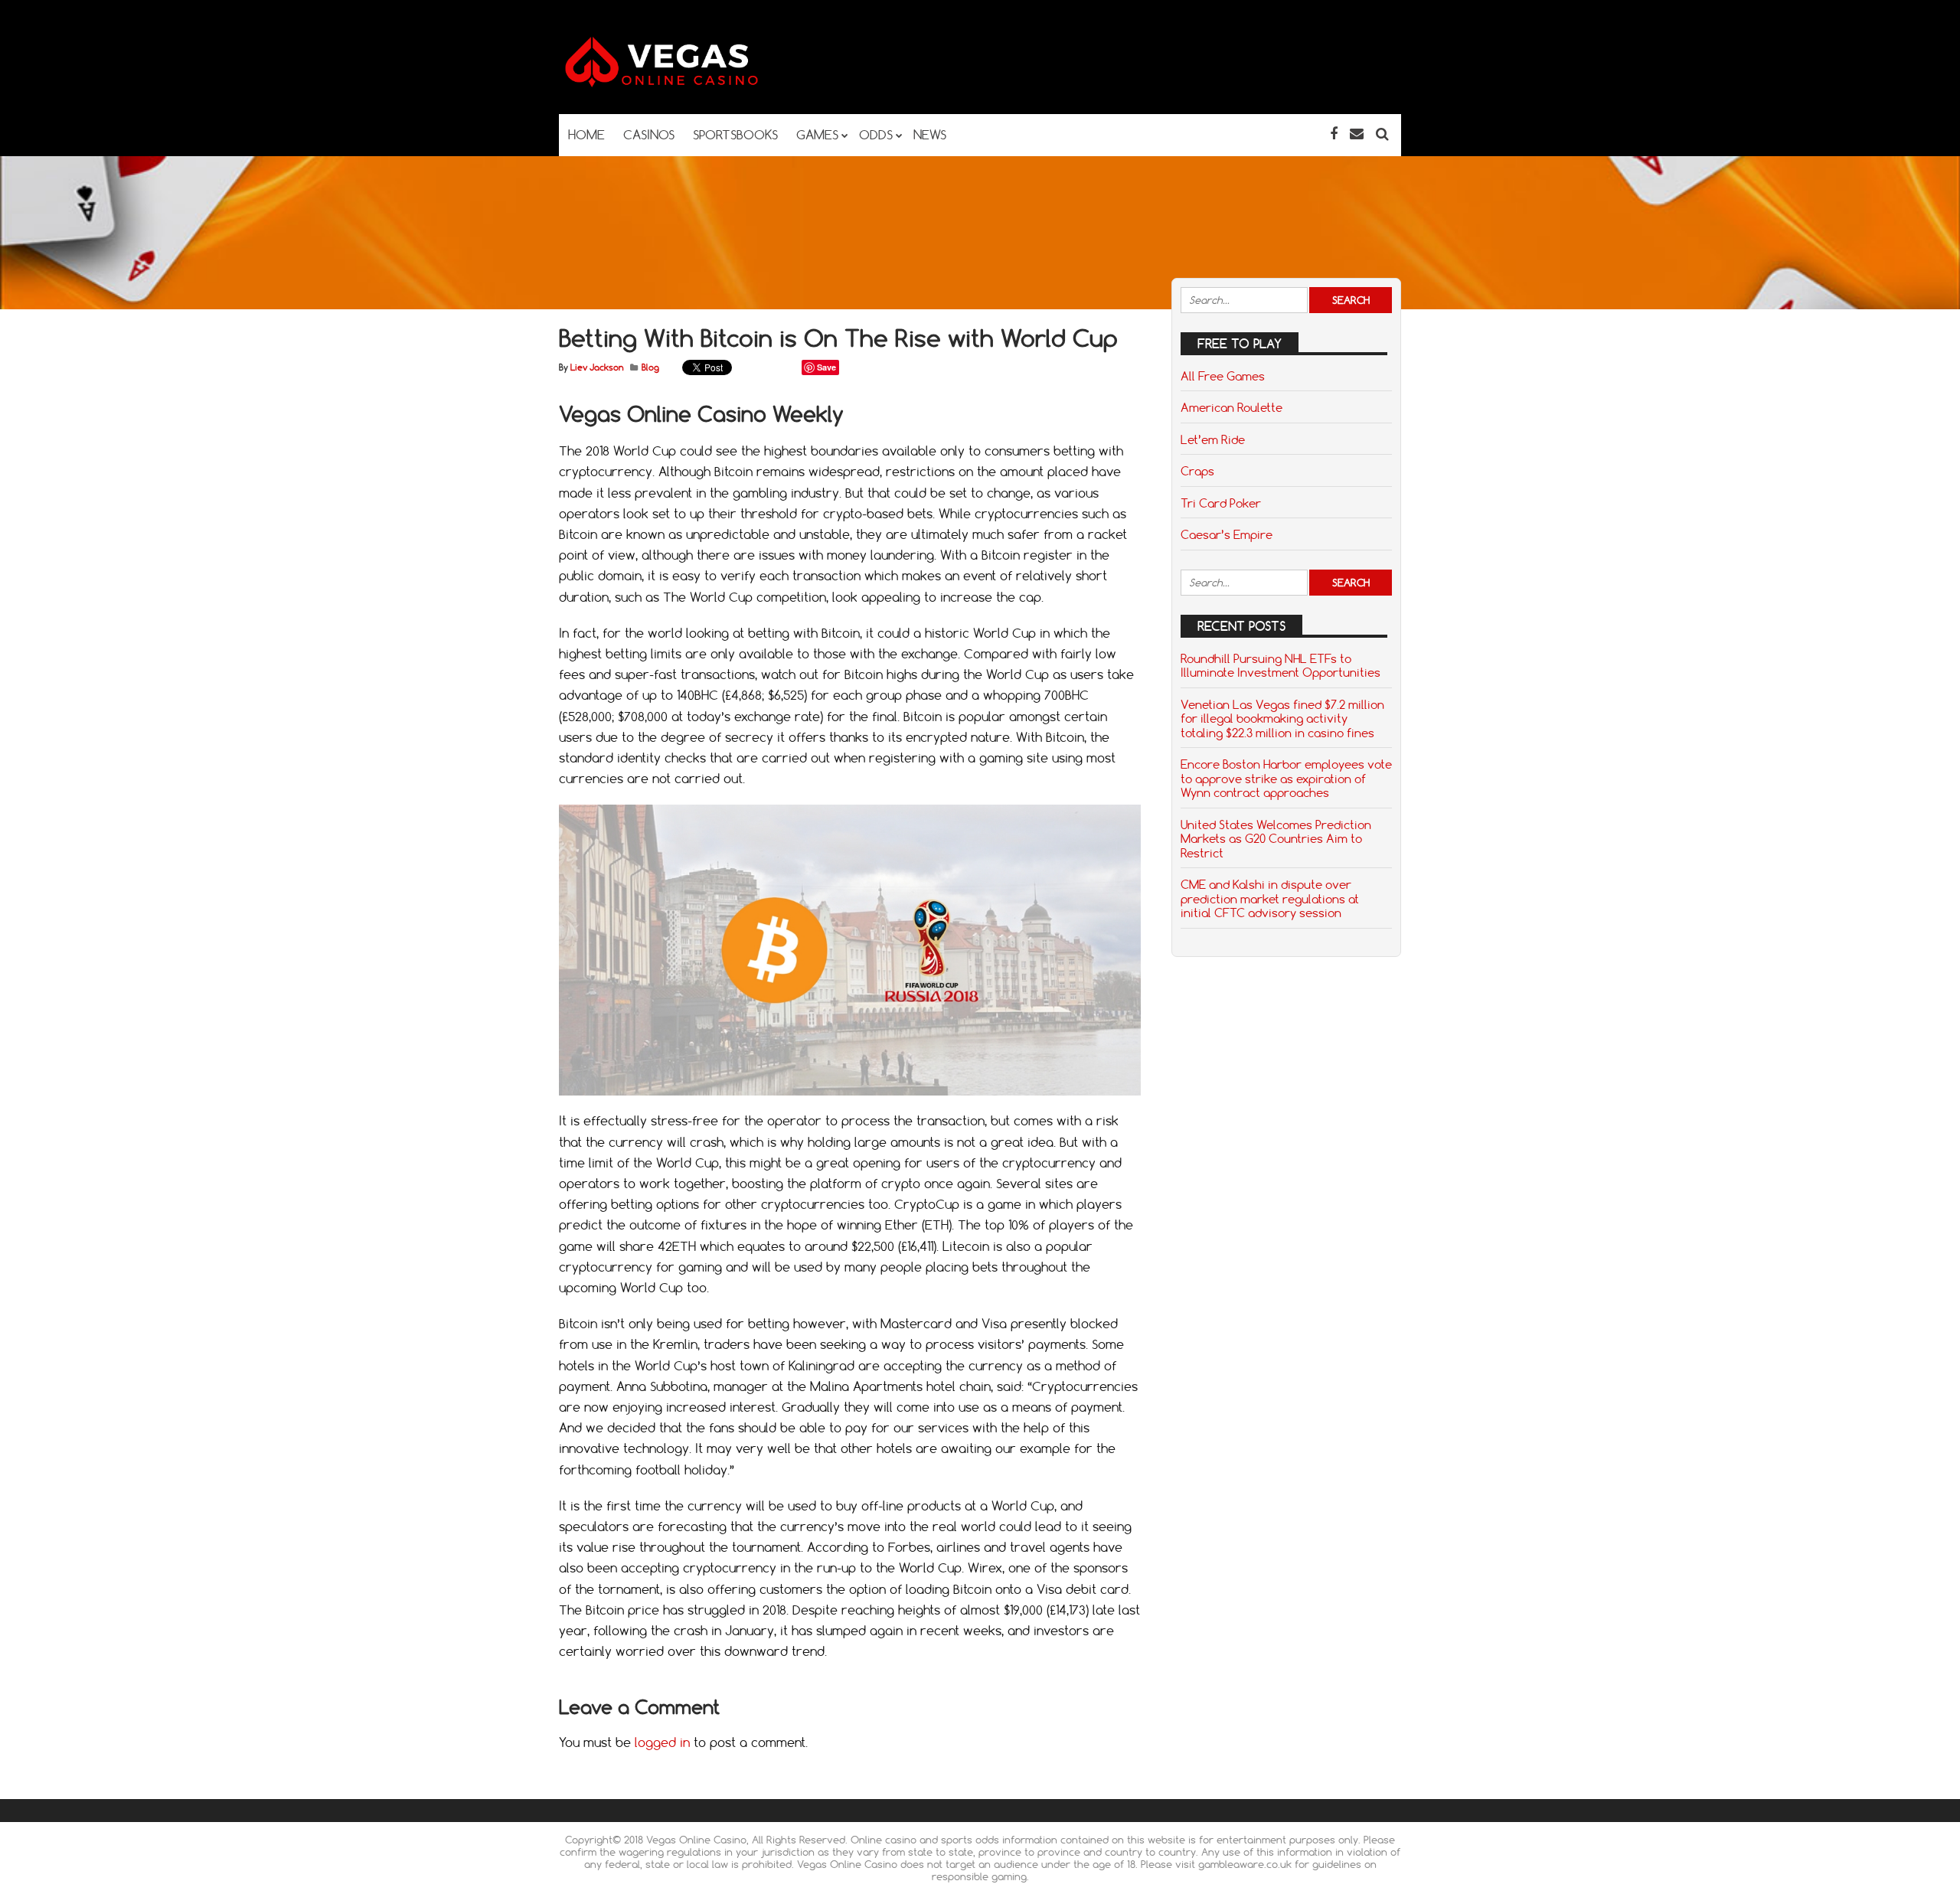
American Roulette (1232, 407)
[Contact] (1357, 134)
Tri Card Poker (1221, 503)
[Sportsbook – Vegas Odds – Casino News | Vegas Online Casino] (685, 84)
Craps (1197, 471)
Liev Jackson (597, 367)
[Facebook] (1334, 134)
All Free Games (1223, 376)
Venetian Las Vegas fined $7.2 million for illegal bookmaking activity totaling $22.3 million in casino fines (1282, 718)
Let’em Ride (1213, 439)
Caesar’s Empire (1227, 534)
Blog (650, 367)
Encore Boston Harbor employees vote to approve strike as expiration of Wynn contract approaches (1286, 778)
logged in (662, 1742)
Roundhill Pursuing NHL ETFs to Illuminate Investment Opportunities (1281, 665)
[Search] (1382, 134)
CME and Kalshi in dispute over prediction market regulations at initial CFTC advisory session (1270, 898)
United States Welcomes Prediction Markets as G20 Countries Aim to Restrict (1276, 839)
